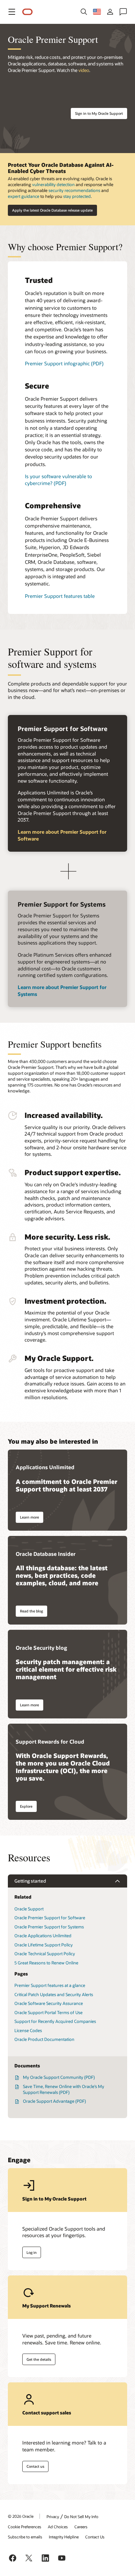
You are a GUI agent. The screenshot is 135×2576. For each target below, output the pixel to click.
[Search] (84, 12)
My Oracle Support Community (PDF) (59, 2077)
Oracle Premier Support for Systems (49, 1927)
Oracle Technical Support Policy (45, 1954)
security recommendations (74, 190)
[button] (12, 12)
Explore (26, 1806)
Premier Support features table (60, 596)
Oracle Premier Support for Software (50, 1918)
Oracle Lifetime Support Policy (44, 1945)
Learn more (29, 1517)
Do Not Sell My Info (81, 2516)
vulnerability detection (53, 184)
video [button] (84, 70)
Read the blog (31, 1611)
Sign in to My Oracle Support (99, 113)
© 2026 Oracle (21, 2516)
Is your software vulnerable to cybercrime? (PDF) (58, 480)
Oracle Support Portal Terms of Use (48, 2012)
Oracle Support (29, 1909)
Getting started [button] (30, 1881)
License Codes (28, 2030)
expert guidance (24, 196)
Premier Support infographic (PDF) (64, 363)
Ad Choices (58, 2527)
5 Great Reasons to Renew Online (46, 1963)
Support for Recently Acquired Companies (55, 2021)
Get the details (39, 2359)
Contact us (35, 2466)
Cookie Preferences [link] (25, 2527)
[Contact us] (123, 12)
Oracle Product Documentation (44, 2039)
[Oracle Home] (28, 12)
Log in (32, 2252)
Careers (81, 2527)
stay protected (77, 196)
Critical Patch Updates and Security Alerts (54, 1994)
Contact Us (95, 2537)
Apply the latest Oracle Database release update (52, 210)
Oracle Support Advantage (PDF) (54, 2101)
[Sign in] (110, 12)
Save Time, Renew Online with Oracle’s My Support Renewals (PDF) (64, 2089)
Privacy (53, 2516)
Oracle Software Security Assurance (49, 2003)
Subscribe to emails (25, 2537)
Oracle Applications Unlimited (43, 1936)
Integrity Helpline (64, 2537)
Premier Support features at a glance (50, 1985)
